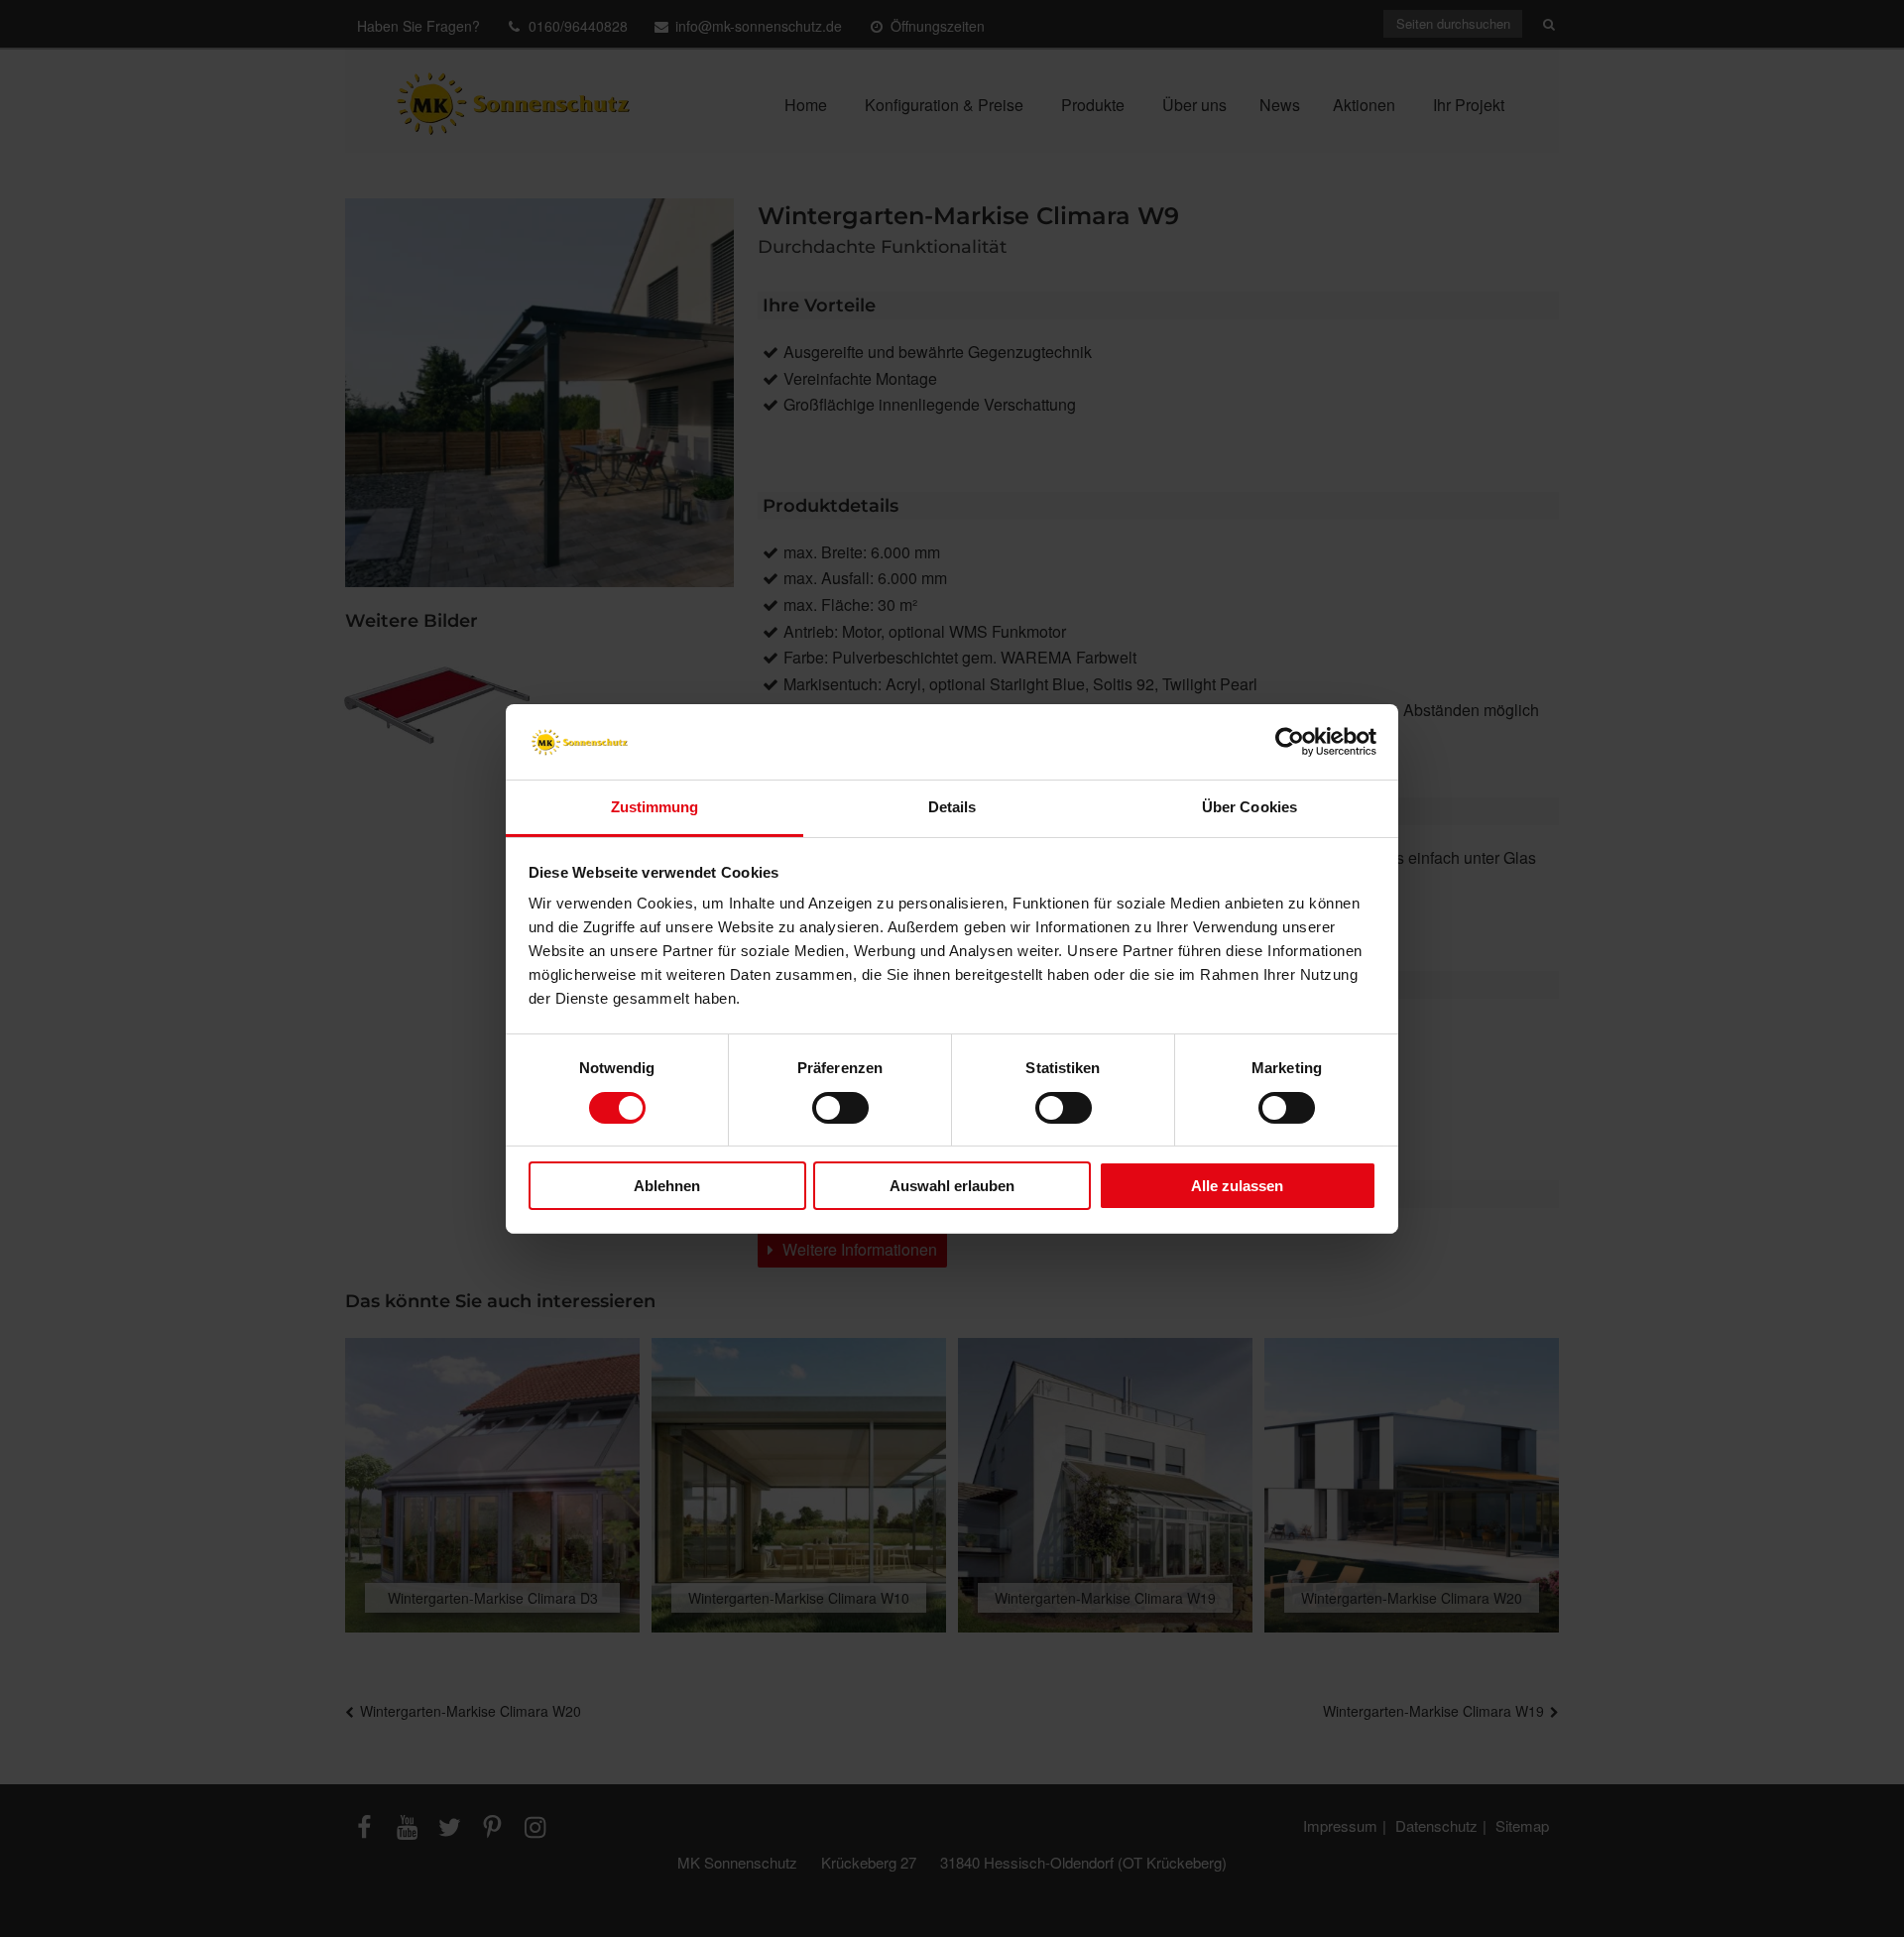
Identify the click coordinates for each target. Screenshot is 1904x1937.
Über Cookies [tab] (1249, 807)
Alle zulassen (1237, 1186)
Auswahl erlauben (952, 1186)
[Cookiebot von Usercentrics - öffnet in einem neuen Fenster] (1290, 742)
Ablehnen (667, 1186)
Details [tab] (952, 807)
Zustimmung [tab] (655, 807)
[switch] (840, 1108)
